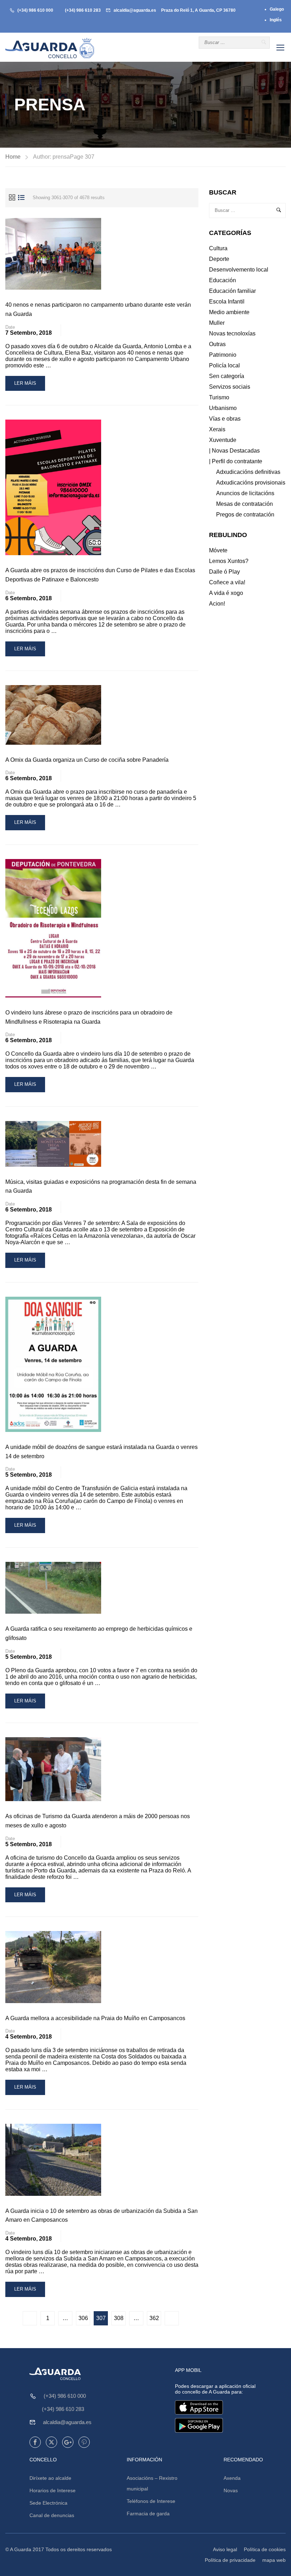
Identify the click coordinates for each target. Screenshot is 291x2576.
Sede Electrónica (48, 2503)
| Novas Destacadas (234, 451)
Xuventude (223, 440)
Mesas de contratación (245, 504)
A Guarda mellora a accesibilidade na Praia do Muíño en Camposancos (95, 2018)
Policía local (224, 365)
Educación (223, 280)
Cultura (218, 248)
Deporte (219, 259)
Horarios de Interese (53, 2490)
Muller (217, 323)
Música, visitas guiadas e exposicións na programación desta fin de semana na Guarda (101, 1186)
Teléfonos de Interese (151, 2501)
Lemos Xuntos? (229, 561)
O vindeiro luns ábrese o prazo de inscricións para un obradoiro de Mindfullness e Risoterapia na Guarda (89, 1017)
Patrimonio (223, 355)
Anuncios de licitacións (245, 493)
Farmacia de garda (148, 2514)
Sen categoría (227, 376)
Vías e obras (225, 419)
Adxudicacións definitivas (248, 472)
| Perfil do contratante (236, 461)
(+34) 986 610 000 (35, 10)
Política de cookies (265, 2549)
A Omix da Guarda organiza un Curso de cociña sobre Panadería (87, 760)
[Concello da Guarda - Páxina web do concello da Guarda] (50, 48)
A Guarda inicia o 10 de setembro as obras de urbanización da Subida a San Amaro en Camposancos (101, 2216)
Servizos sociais (230, 387)
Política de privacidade (230, 2560)
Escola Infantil (227, 302)
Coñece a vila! (227, 582)
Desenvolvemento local (239, 270)
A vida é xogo (226, 593)
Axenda (232, 2478)
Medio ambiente (229, 312)
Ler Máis (29, 386)
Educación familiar (232, 291)
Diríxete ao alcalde (50, 2478)
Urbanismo (223, 408)
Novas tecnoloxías (232, 333)
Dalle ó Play (224, 572)
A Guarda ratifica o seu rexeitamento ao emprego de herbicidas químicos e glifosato (99, 1633)
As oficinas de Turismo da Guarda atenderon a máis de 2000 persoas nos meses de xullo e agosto (98, 1821)
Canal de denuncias (52, 2515)
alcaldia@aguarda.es (135, 10)
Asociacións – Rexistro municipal (152, 2483)
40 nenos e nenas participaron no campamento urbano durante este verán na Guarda (98, 309)
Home (13, 157)
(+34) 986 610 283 (83, 10)
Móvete (218, 550)
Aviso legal (225, 2549)
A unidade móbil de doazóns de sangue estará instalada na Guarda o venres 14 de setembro (101, 1452)
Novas (231, 2490)
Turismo (219, 397)
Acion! (217, 604)
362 (154, 2318)
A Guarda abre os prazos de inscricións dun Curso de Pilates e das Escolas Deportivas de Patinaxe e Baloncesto (100, 575)
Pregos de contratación (245, 515)
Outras (217, 344)
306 (83, 2318)
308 (119, 2318)
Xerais (217, 429)
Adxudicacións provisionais (251, 483)
